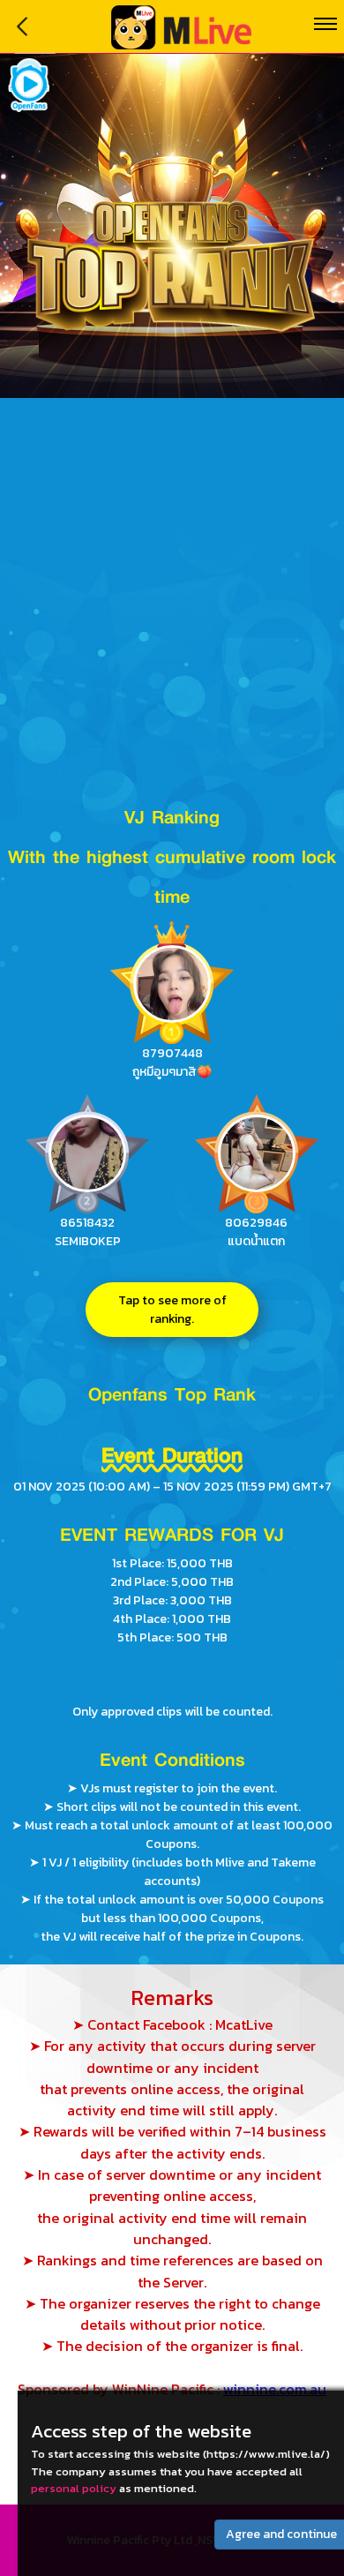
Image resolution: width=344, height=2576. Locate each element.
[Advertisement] (172, 579)
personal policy (74, 2488)
